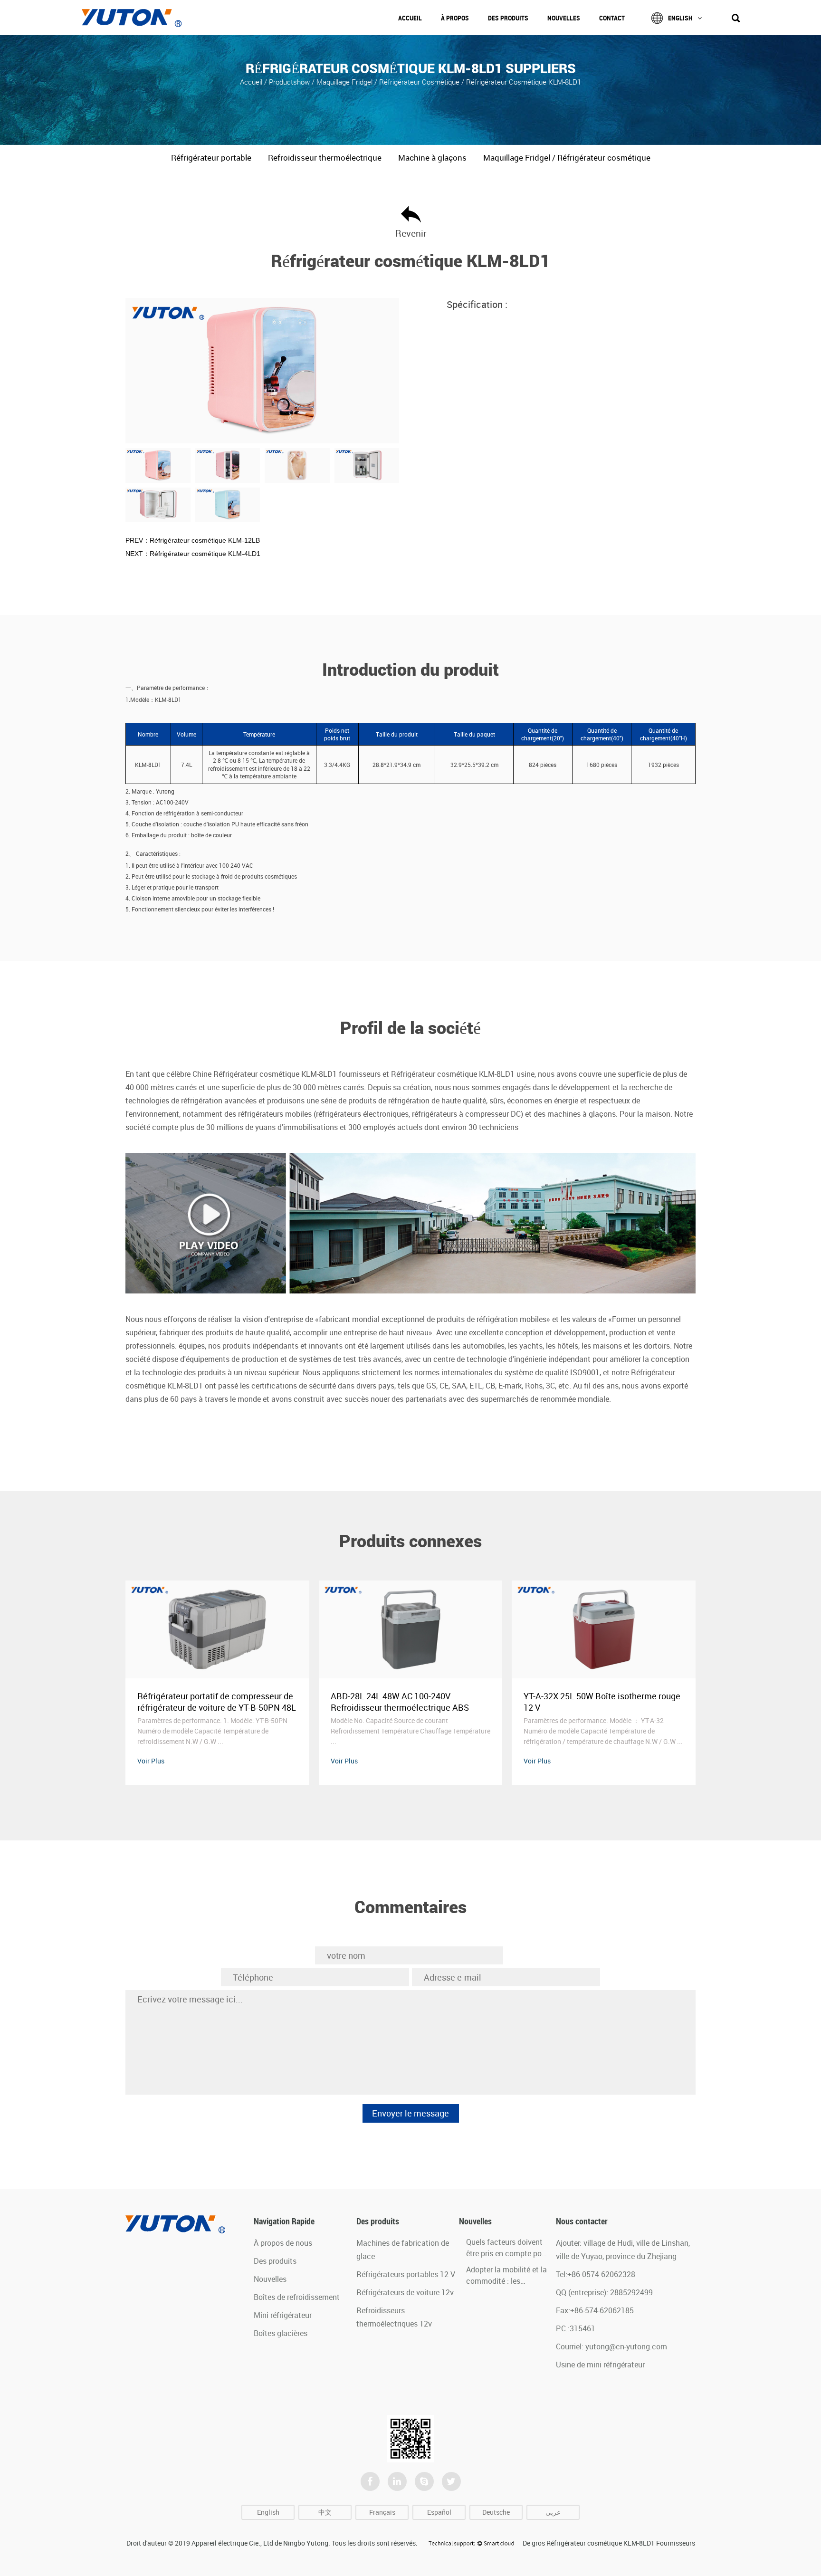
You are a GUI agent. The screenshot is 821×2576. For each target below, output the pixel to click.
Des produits (508, 18)
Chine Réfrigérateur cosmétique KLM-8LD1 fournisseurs (286, 1074)
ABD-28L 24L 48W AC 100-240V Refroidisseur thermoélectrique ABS (206, 1702)
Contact (612, 18)
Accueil (410, 18)
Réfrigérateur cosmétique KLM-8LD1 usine (463, 1074)
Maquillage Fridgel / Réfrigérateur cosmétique (388, 81)
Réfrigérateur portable (211, 158)
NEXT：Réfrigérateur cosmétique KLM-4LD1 (193, 554)
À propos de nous (283, 2243)
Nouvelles (564, 18)
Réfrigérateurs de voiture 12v (405, 2292)
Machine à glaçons (432, 158)
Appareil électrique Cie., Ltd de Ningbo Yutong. (261, 2543)
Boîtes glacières (281, 2333)
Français (382, 2512)
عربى (553, 2512)
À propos (455, 18)
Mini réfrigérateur (283, 2315)
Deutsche (496, 2512)
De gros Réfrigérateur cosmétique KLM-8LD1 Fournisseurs (609, 2543)
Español (439, 2512)
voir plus (151, 1761)
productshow (289, 81)
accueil (252, 81)
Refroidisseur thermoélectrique (325, 158)
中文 (325, 2512)
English (680, 18)
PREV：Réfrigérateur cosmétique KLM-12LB (193, 540)
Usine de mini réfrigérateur (600, 2365)
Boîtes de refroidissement (297, 2297)
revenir (411, 233)
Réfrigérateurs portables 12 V (406, 2274)
